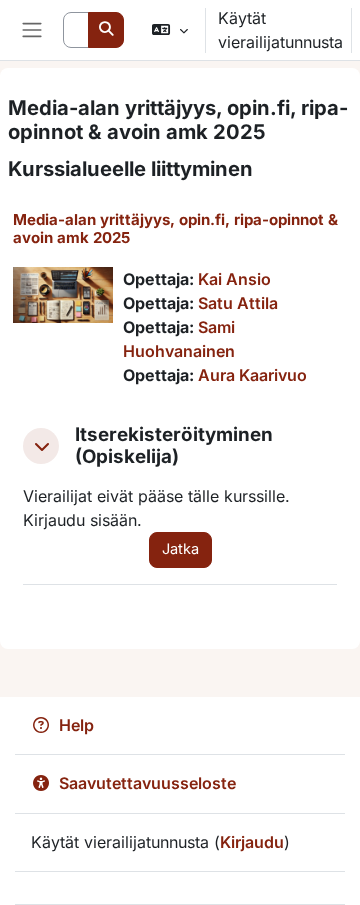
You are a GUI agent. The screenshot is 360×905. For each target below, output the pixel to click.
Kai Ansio (234, 279)
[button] (169, 30)
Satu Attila (238, 303)
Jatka (180, 549)
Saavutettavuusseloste (147, 783)
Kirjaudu (252, 842)
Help (76, 725)
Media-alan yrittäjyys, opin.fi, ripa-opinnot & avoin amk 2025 (175, 228)
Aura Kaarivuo (252, 375)
